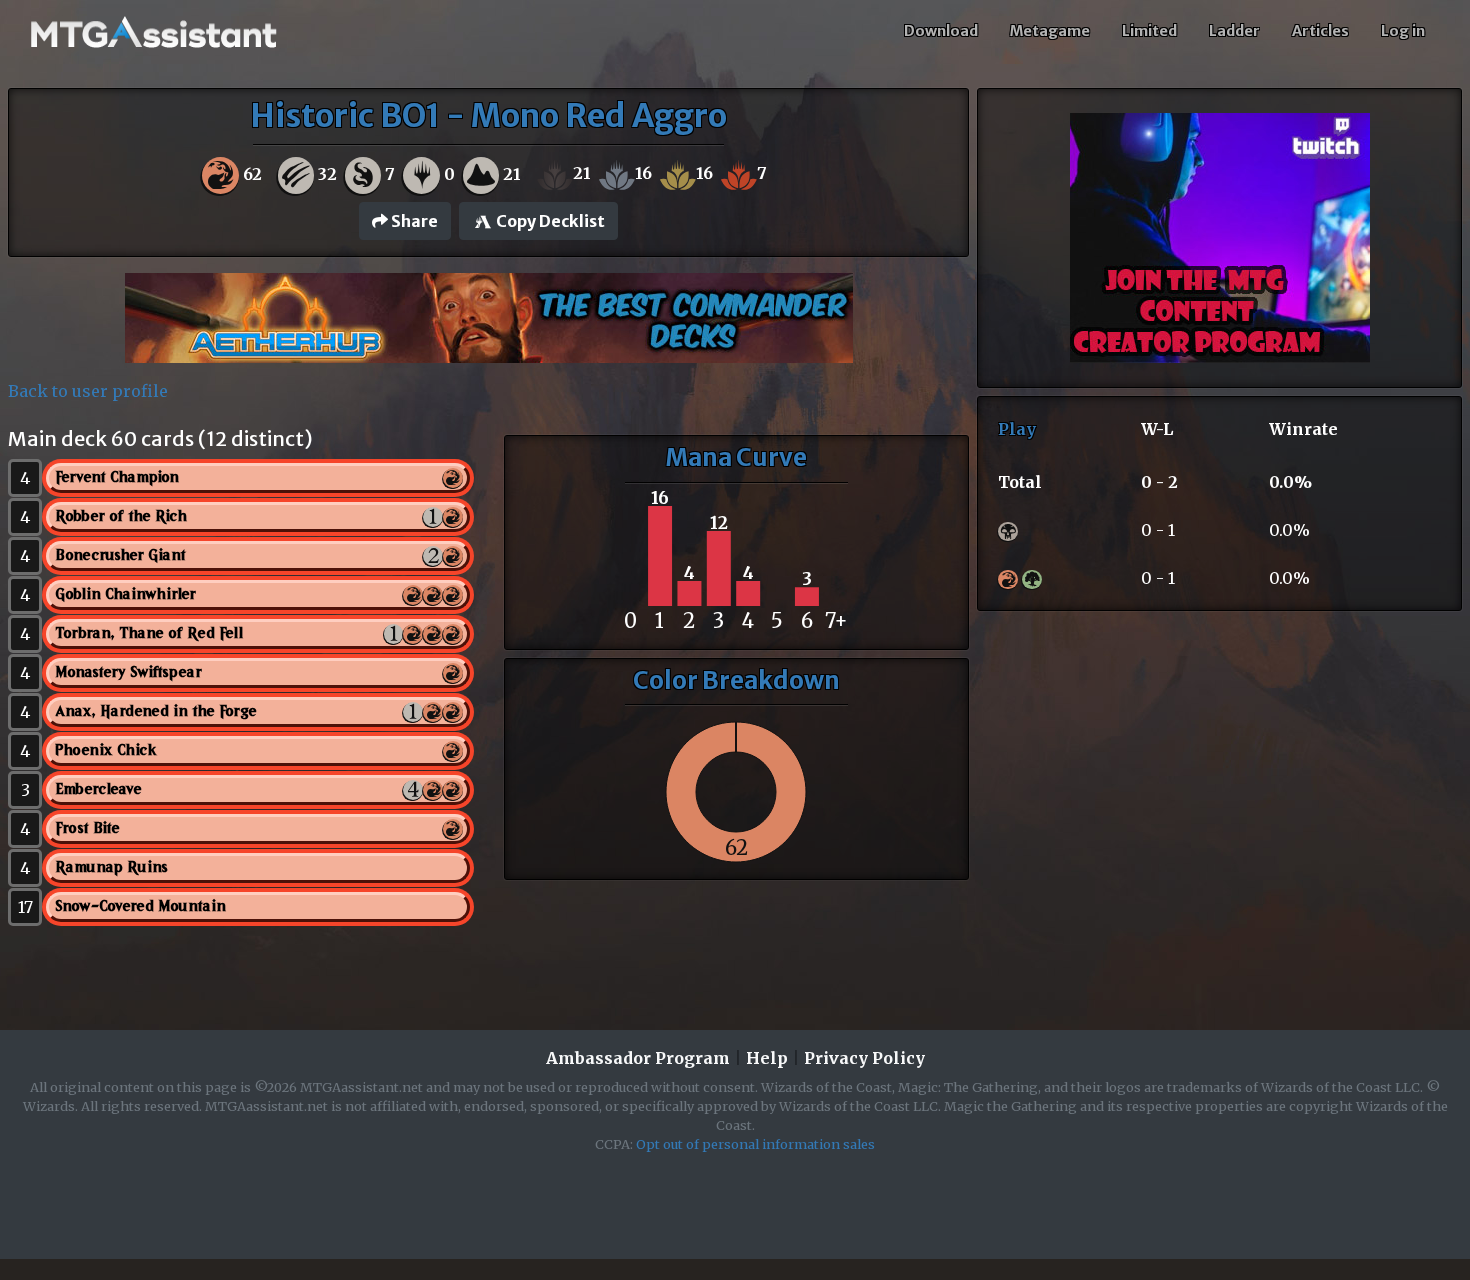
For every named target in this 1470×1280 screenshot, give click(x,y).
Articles (1320, 31)
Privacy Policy (864, 1058)
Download (941, 31)
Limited (1149, 31)
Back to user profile (88, 391)
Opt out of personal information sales (755, 1144)
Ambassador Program (638, 1058)
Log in (1403, 31)
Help (767, 1058)
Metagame (1050, 31)
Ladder (1234, 31)
